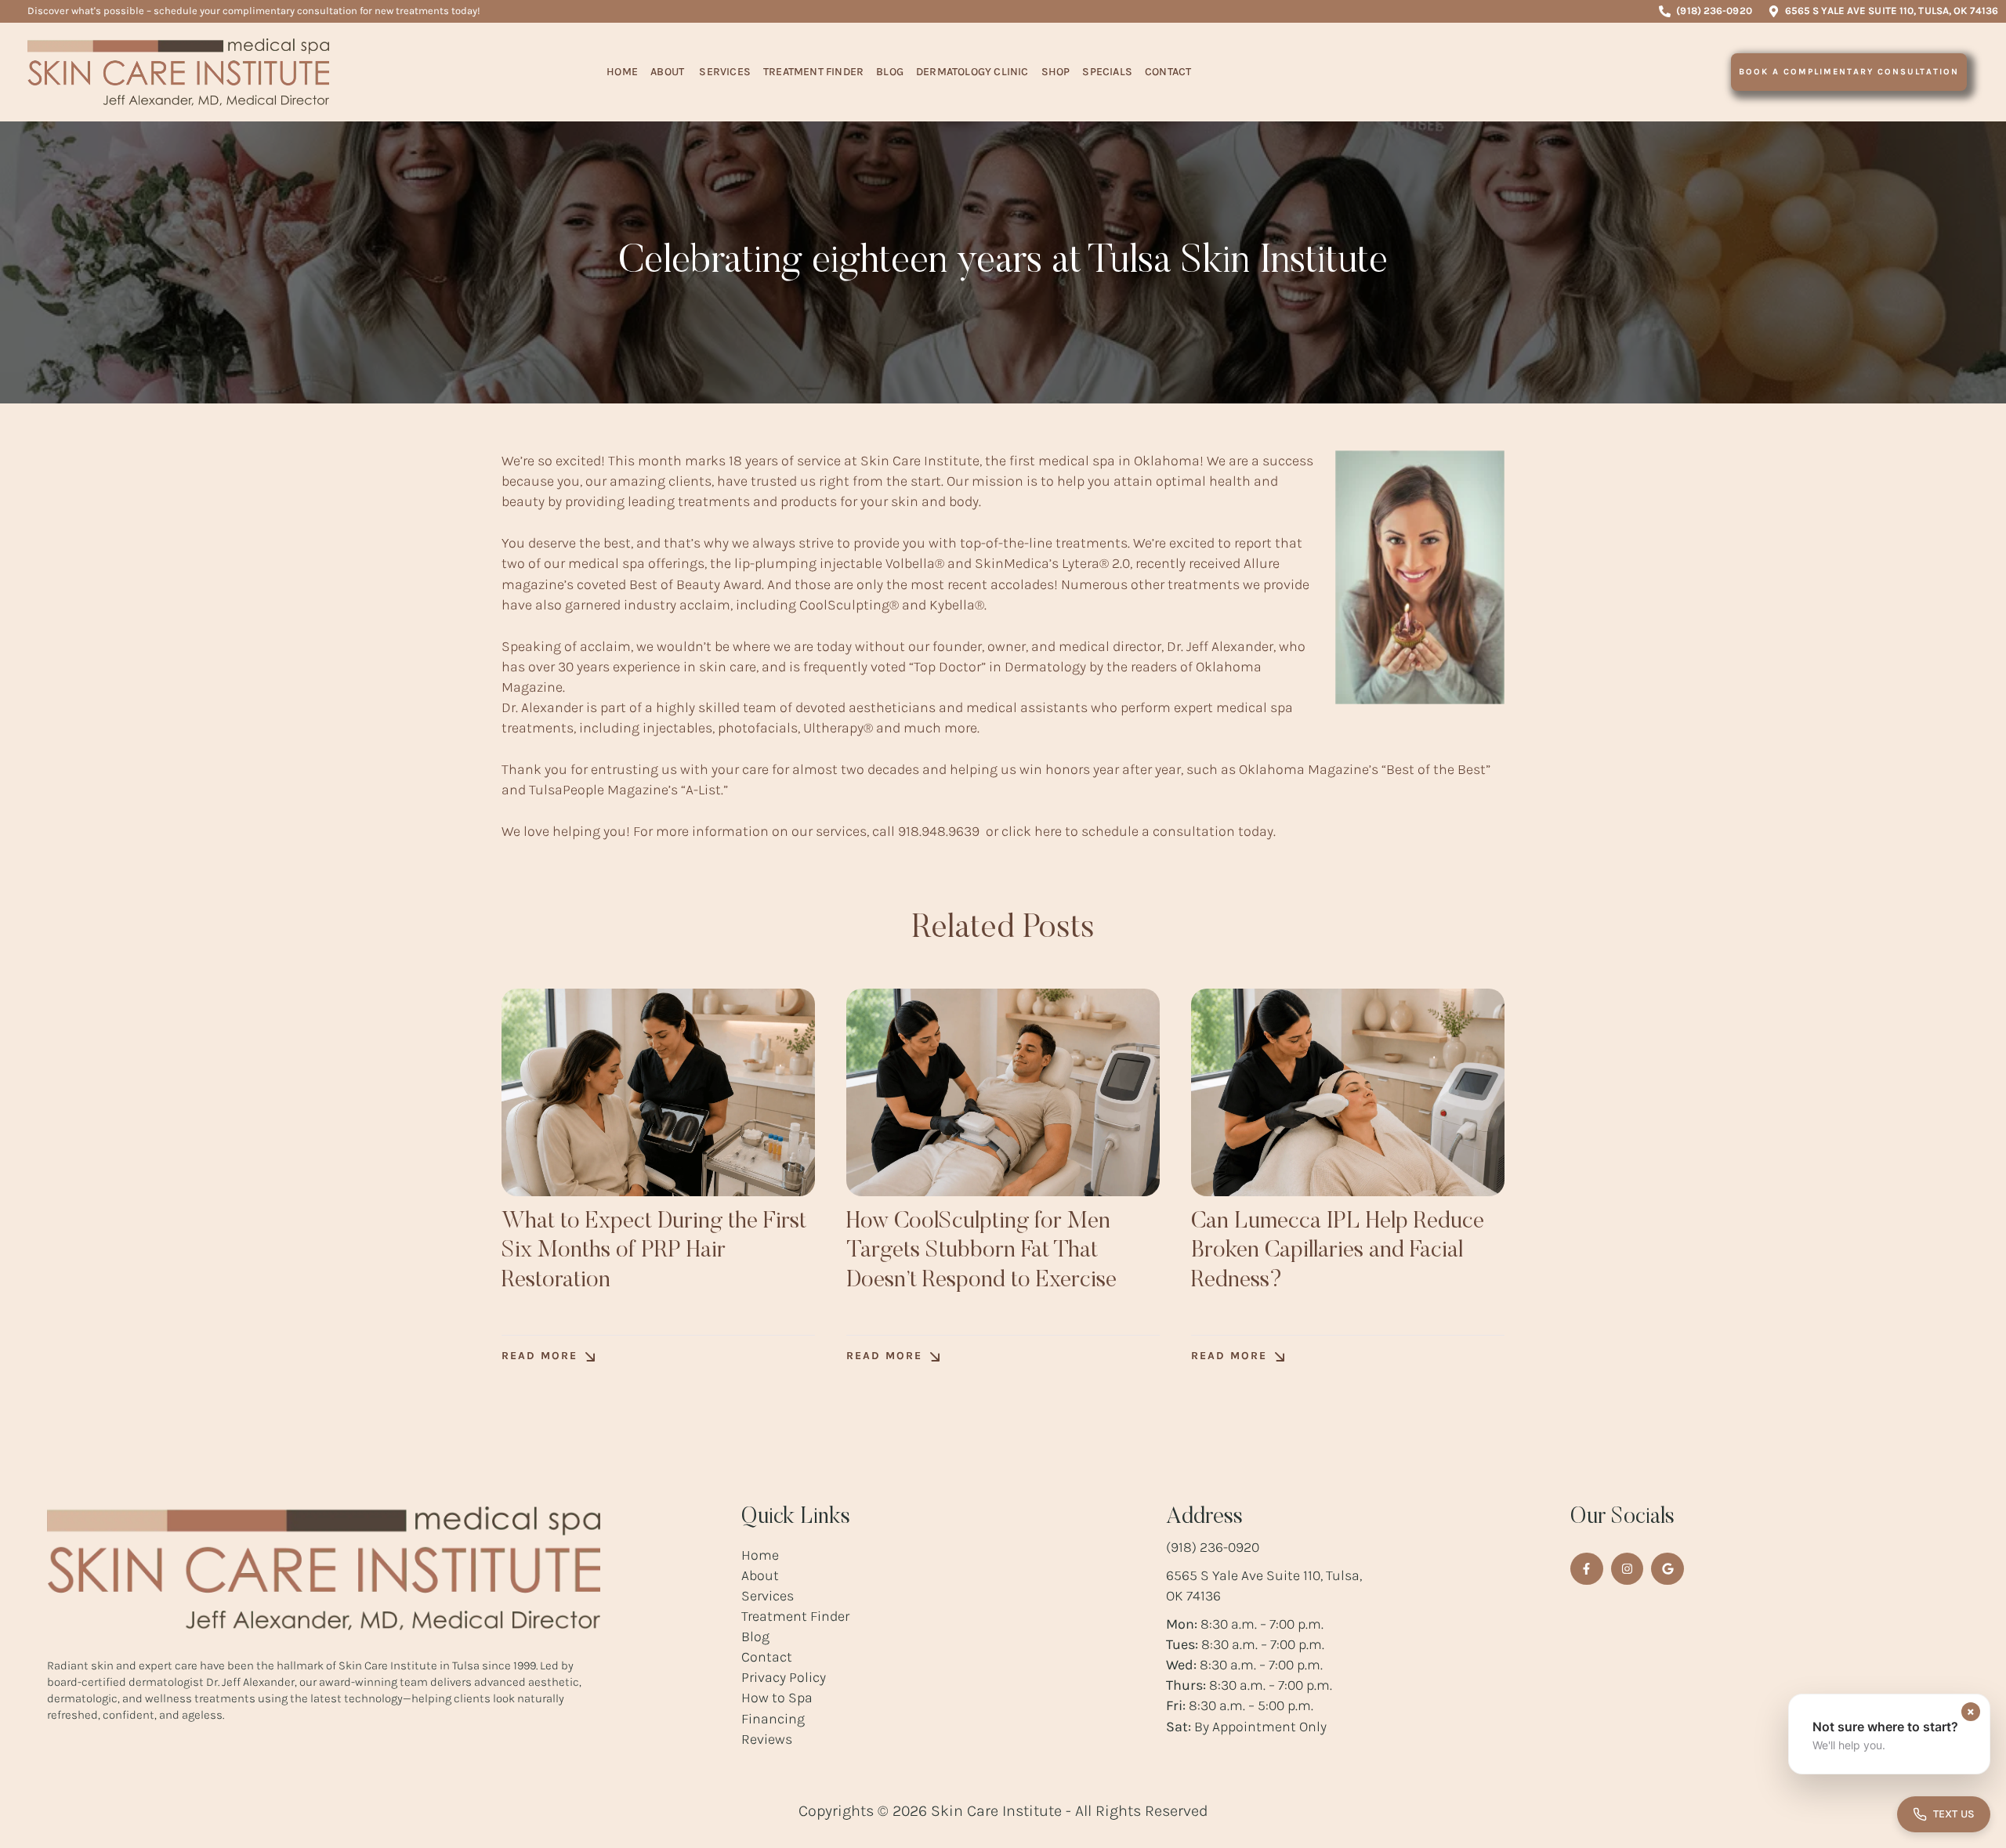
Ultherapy (833, 728)
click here (1032, 831)
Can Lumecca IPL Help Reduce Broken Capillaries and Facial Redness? (1338, 1251)
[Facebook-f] (1587, 1569)
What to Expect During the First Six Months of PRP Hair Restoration (654, 1251)
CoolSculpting (844, 605)
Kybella (952, 605)
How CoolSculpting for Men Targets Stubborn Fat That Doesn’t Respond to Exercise (981, 1251)
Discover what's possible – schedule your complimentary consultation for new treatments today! (254, 11)
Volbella (910, 563)
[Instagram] (1628, 1569)
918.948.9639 (939, 831)
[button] (1705, 11)
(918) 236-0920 (1213, 1547)
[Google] (1667, 1569)
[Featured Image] (658, 1092)
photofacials (758, 728)
